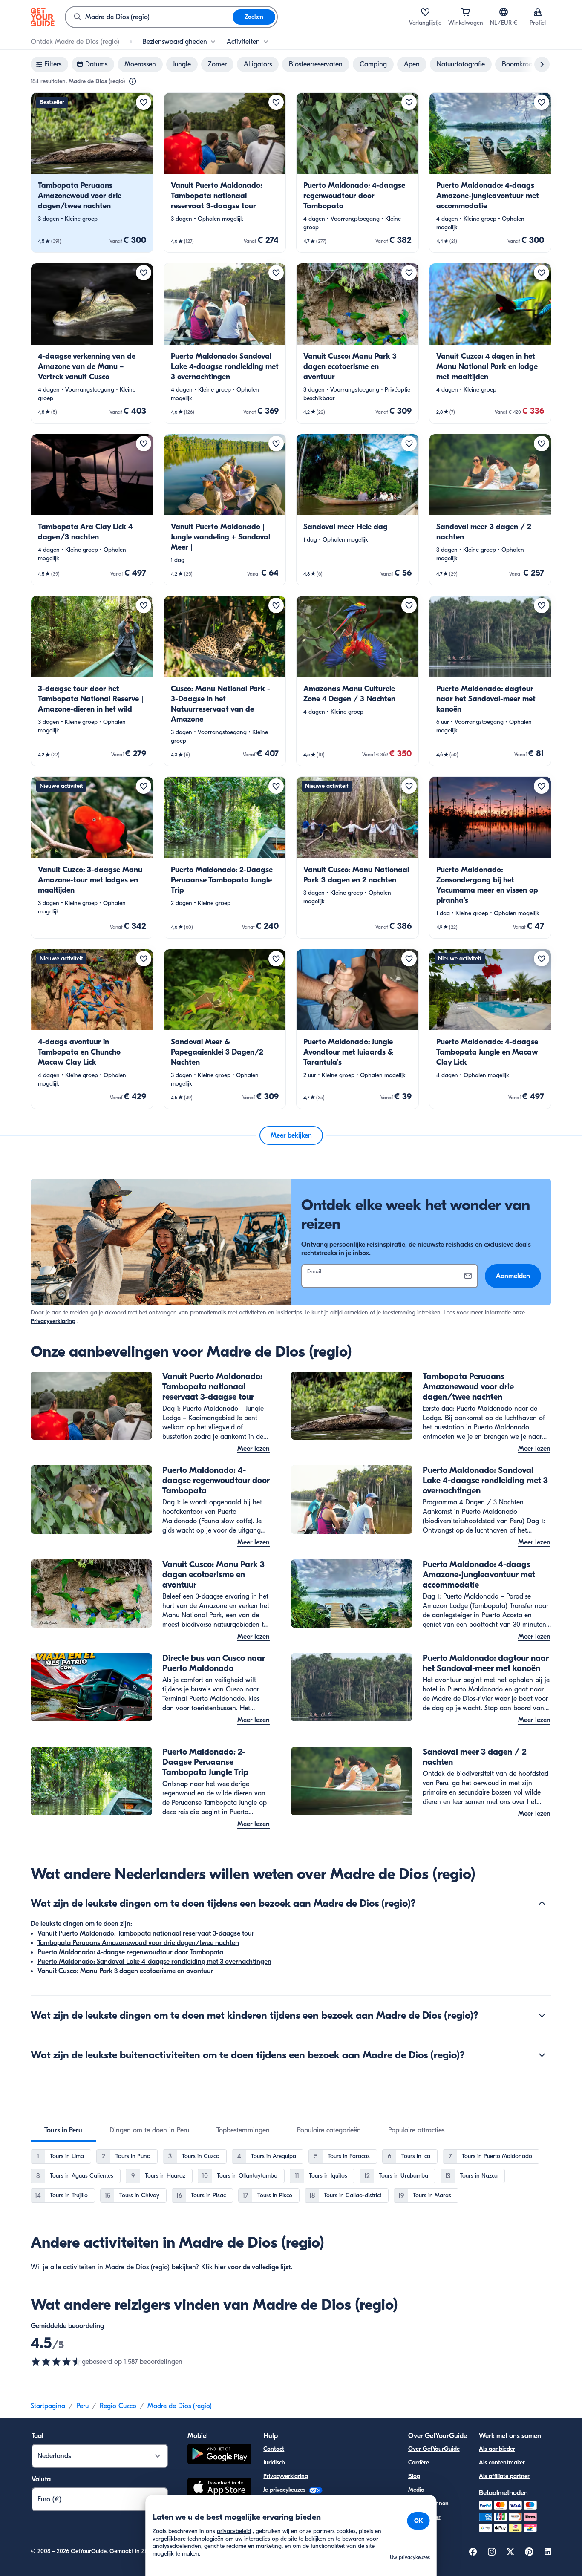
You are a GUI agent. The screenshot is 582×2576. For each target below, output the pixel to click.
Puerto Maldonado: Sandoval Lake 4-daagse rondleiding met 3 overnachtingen (154, 1962)
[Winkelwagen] (466, 12)
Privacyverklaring (53, 1321)
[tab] (63, 2130)
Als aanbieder (497, 2449)
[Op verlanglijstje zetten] (144, 102)
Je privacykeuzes (285, 2490)
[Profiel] (538, 12)
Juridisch (274, 2462)
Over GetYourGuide (434, 2449)
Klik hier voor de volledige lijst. (247, 2267)
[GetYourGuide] (43, 17)
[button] (92, 173)
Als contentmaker (502, 2462)
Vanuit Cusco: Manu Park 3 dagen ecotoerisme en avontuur (125, 1971)
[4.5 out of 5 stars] (56, 2362)
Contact (274, 2449)
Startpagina (48, 2406)
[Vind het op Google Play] (219, 2455)
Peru (82, 2406)
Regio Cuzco (118, 2406)
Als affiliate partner (504, 2476)
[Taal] (504, 12)
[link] (92, 173)
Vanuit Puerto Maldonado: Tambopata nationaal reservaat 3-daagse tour (146, 1933)
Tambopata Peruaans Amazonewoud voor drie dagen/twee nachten (138, 1943)
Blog (414, 2476)
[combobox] (149, 17)
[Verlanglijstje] (425, 12)
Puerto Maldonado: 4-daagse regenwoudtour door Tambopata (130, 1952)
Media (416, 2490)
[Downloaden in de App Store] (219, 2489)
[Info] (133, 81)
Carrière (419, 2462)
